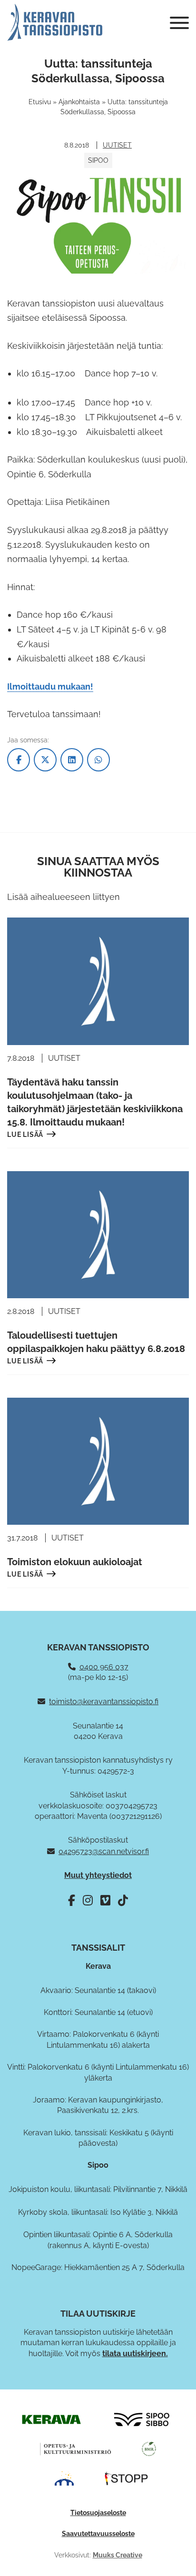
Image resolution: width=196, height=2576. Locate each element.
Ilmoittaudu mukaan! (50, 686)
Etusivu (40, 102)
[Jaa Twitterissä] (45, 760)
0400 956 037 (104, 1667)
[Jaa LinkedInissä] (72, 760)
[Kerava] (51, 2419)
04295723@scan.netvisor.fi (104, 1851)
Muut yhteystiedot (98, 1875)
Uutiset (117, 145)
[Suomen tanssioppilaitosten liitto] (127, 2478)
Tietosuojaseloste (98, 2513)
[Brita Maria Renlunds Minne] (149, 2448)
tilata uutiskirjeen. (135, 2354)
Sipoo (98, 160)
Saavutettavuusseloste (98, 2534)
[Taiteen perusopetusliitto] (64, 2478)
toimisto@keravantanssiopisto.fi (104, 1702)
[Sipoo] (142, 2419)
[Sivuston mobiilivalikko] (179, 23)
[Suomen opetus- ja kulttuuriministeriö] (76, 2448)
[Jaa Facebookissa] (19, 760)
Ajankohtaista (79, 102)
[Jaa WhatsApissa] (98, 760)
